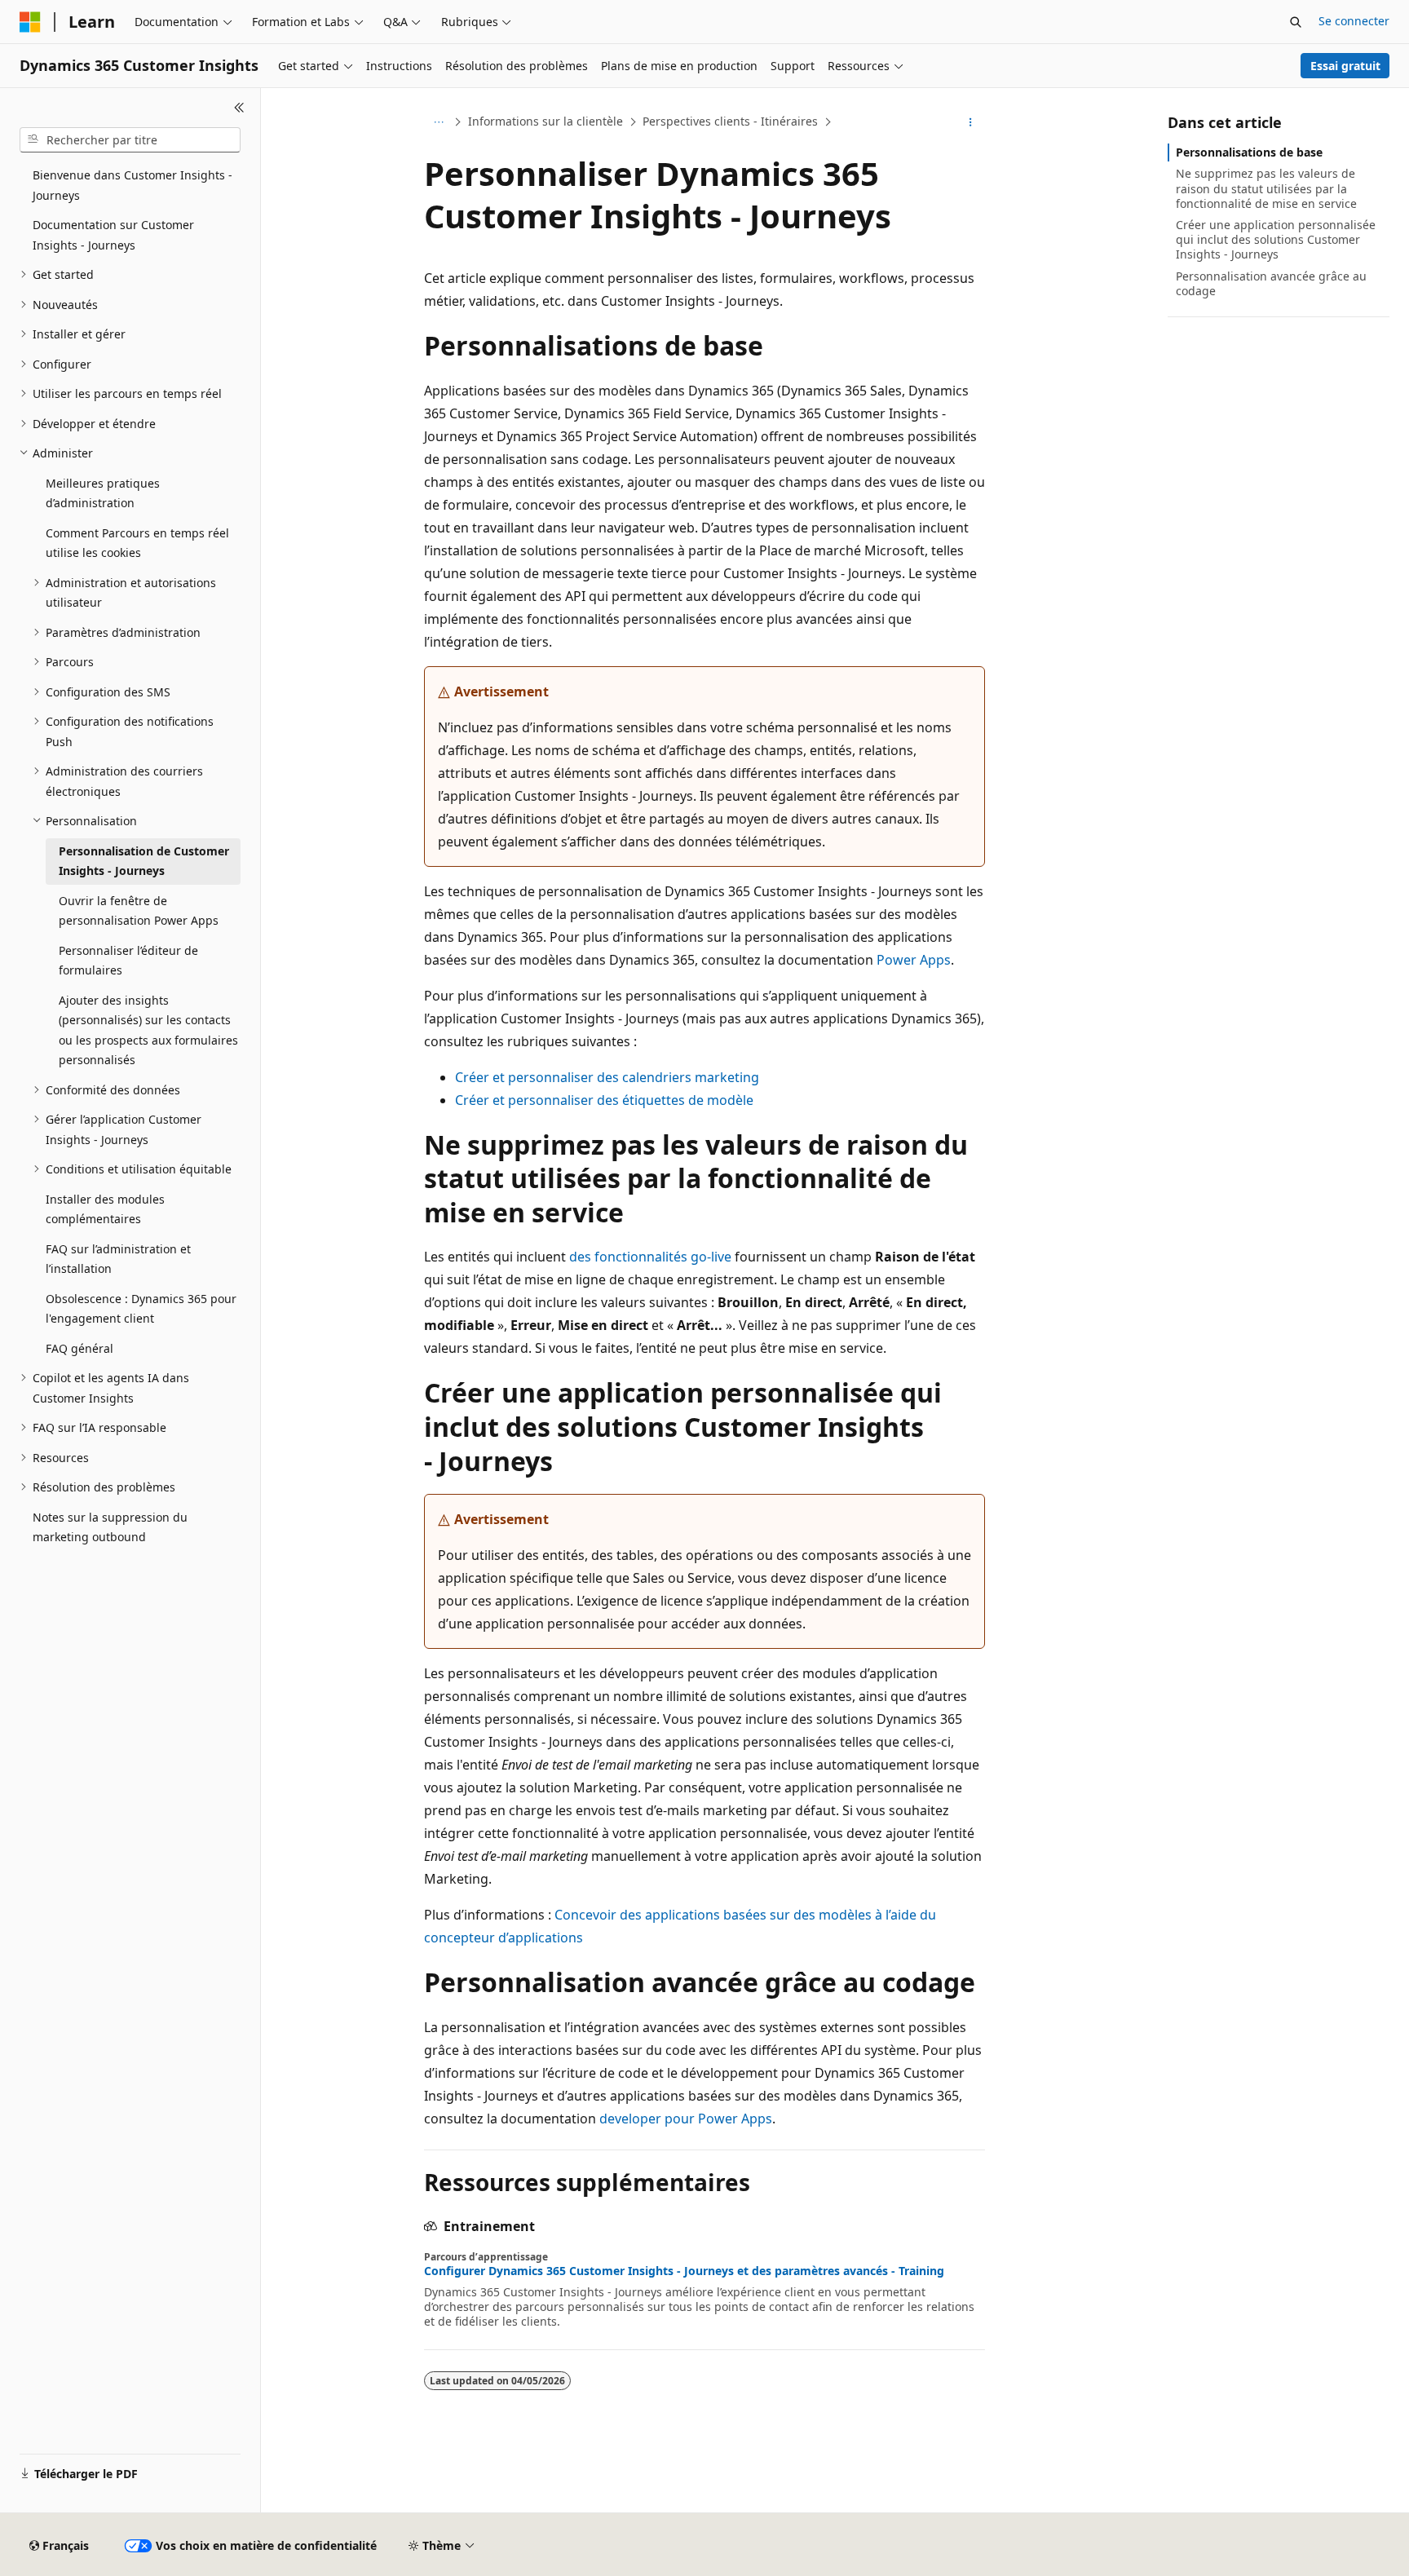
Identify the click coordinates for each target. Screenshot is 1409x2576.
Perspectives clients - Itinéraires (730, 121)
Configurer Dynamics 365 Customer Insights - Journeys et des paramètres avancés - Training (684, 2271)
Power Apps (914, 960)
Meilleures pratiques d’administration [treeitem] (103, 493)
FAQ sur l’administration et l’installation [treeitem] (118, 1259)
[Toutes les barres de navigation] (438, 122)
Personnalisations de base (1249, 152)
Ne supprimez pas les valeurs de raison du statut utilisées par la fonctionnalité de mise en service (1266, 188)
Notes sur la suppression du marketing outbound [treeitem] (110, 1527)
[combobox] (130, 140)
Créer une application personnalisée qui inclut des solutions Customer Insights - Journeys (1276, 239)
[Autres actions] (971, 122)
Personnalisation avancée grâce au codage (1271, 283)
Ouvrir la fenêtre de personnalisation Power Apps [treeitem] (139, 911)
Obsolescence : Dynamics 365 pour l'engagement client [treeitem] (141, 1309)
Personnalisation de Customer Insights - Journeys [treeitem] (144, 861)
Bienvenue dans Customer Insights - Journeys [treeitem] (133, 185)
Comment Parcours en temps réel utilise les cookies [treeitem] (137, 543)
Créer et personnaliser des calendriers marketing (607, 1077)
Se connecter (1354, 21)
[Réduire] (239, 108)
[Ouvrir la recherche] (1296, 22)
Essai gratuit (1345, 66)
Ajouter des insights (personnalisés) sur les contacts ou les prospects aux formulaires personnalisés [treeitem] (148, 1030)
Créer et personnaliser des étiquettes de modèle (604, 1100)
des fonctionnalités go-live (650, 1257)
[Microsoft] (30, 22)
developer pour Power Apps (686, 2119)
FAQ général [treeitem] (80, 1348)
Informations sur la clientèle (545, 121)
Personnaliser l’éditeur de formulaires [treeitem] (128, 961)
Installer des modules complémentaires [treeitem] (105, 1209)
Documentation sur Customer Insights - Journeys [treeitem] (113, 235)
